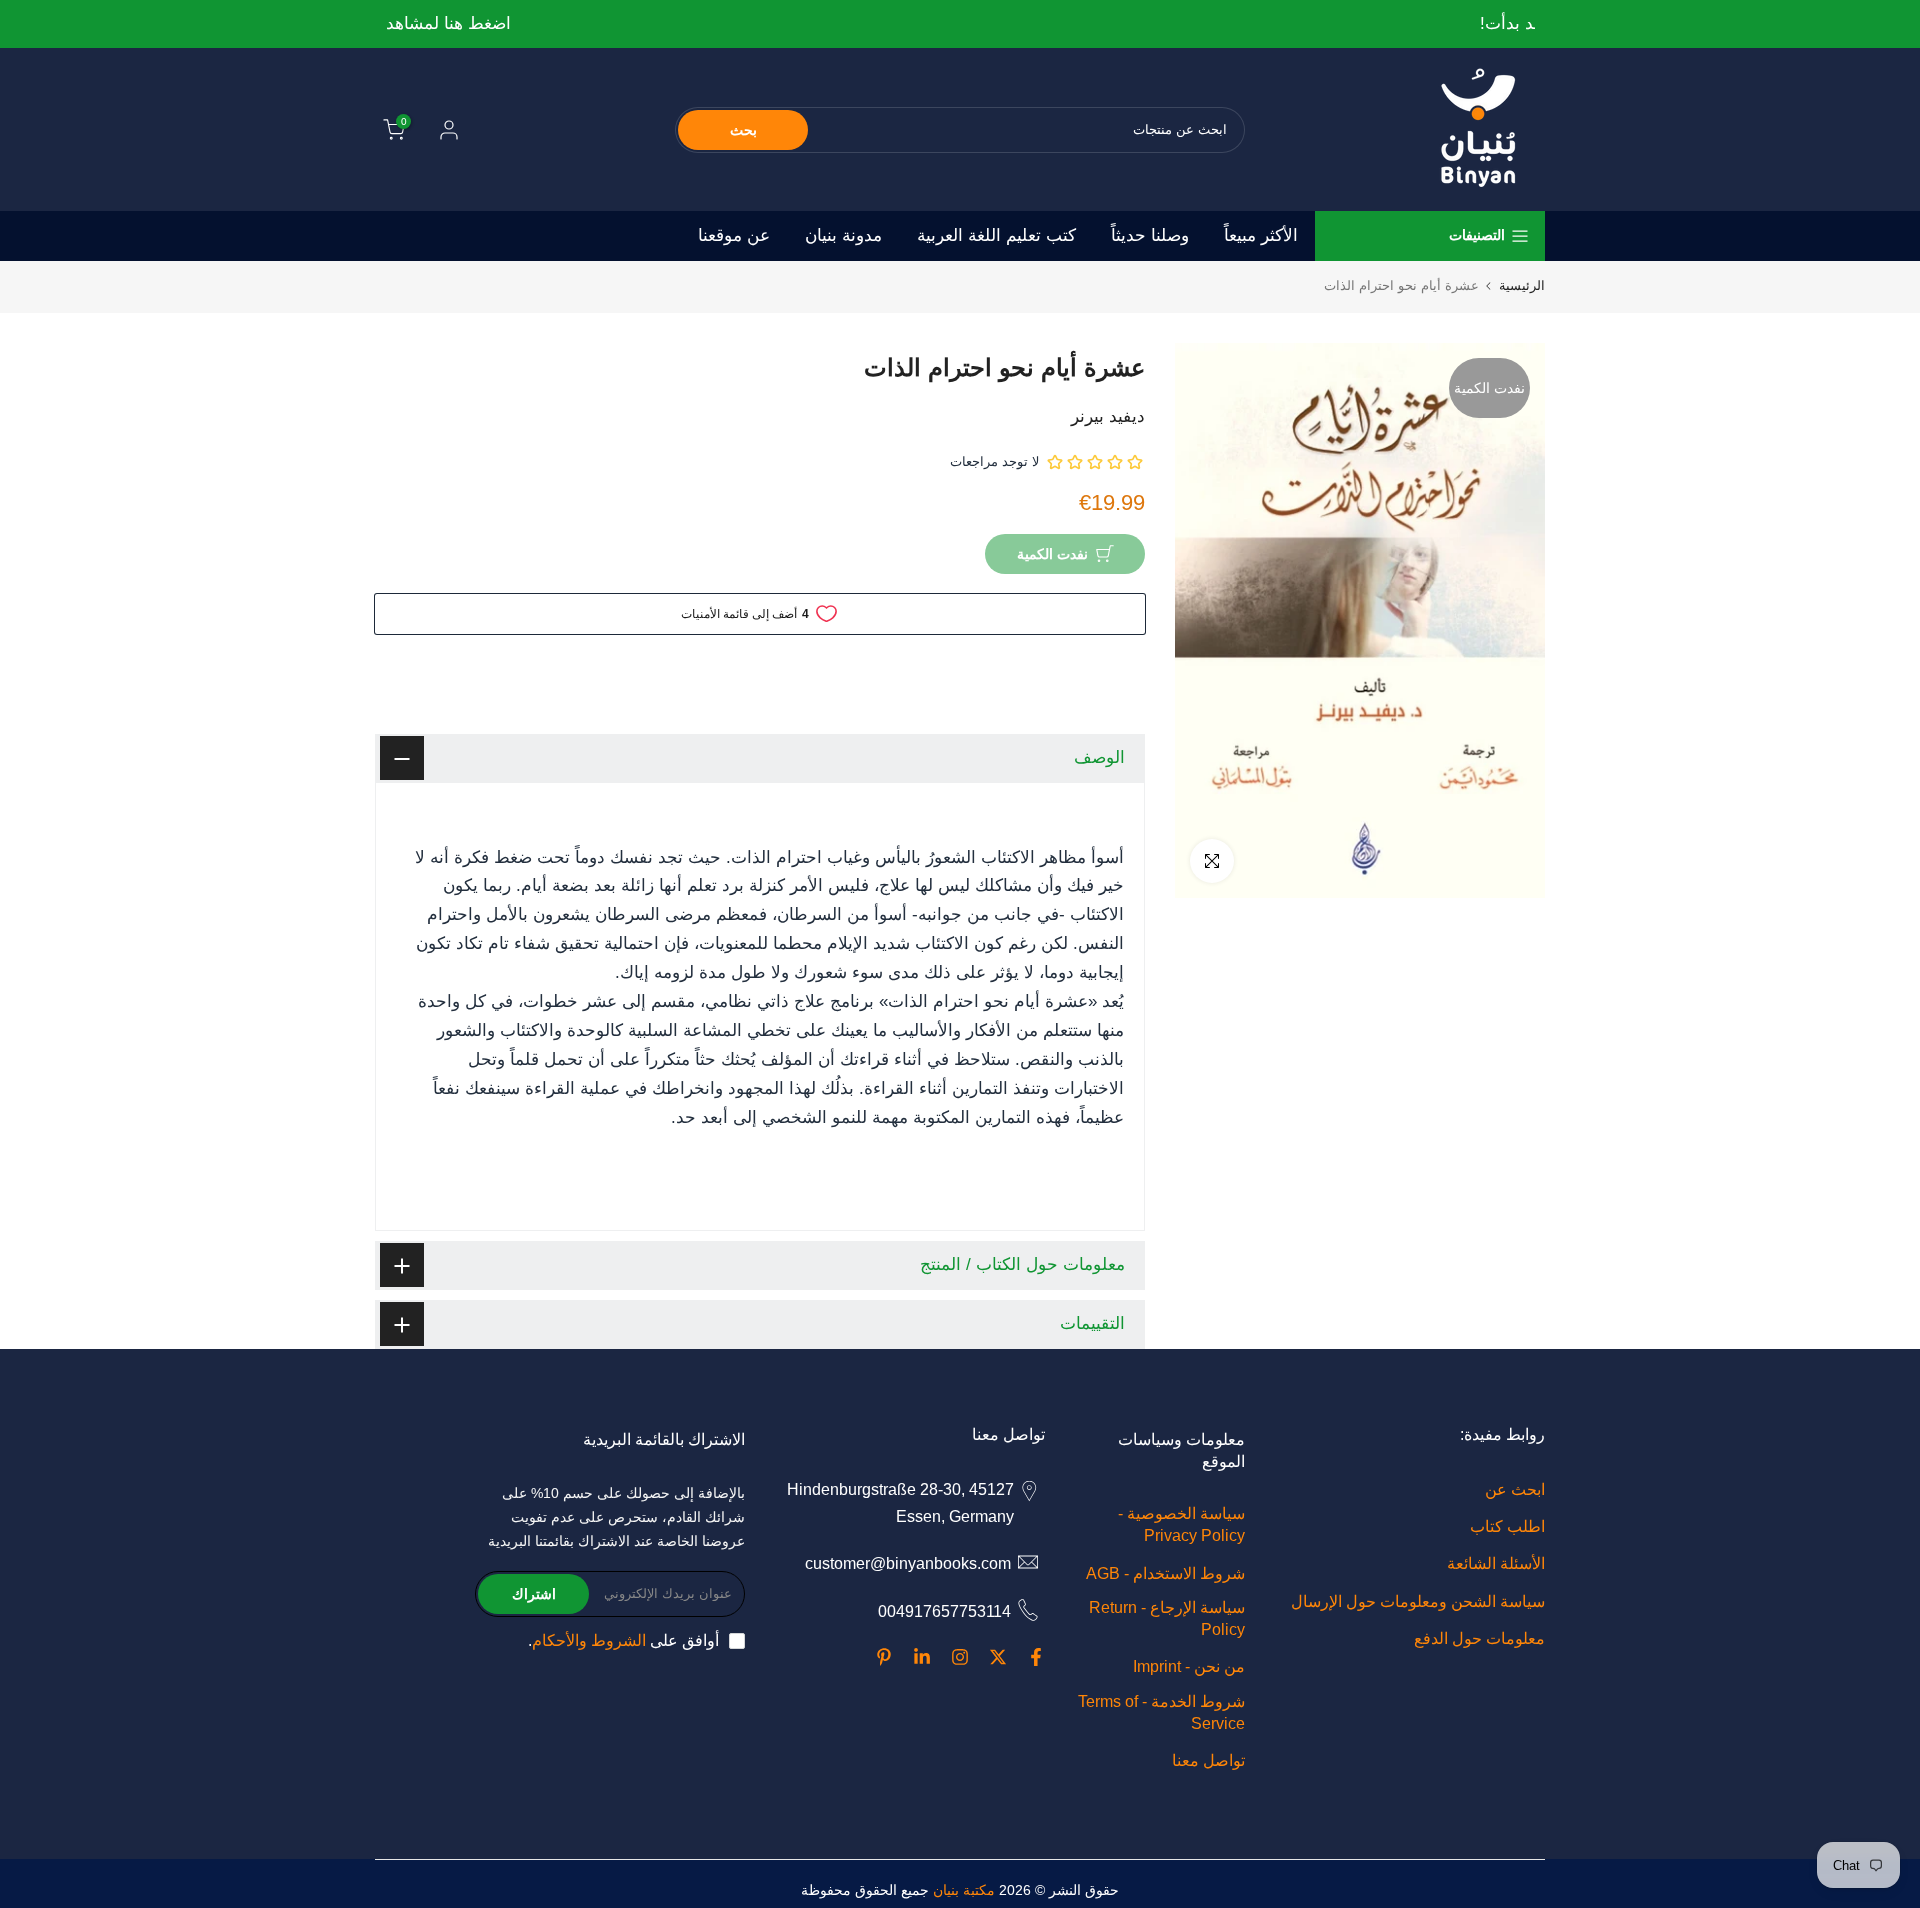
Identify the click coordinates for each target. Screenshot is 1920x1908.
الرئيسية (1522, 285)
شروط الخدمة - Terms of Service (1161, 1712)
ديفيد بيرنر (1108, 416)
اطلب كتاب (1507, 1526)
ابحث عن (1515, 1489)
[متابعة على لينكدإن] (922, 1657)
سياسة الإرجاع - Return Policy (1167, 1618)
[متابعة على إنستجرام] (960, 1657)
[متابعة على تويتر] (998, 1657)
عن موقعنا (734, 235)
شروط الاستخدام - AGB (1165, 1573)
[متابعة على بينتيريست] (884, 1657)
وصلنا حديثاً (1150, 235)
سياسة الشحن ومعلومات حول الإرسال (1418, 1601)
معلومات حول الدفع (1479, 1638)
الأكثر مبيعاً (1261, 235)
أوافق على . (623, 1640)
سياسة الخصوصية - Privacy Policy (1181, 1524)
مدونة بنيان (843, 235)
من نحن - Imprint (1189, 1666)
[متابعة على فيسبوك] (1036, 1657)
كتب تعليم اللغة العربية (996, 235)
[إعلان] (959, 24)
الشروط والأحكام (589, 1640)
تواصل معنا (1208, 1760)
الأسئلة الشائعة (1496, 1563)
